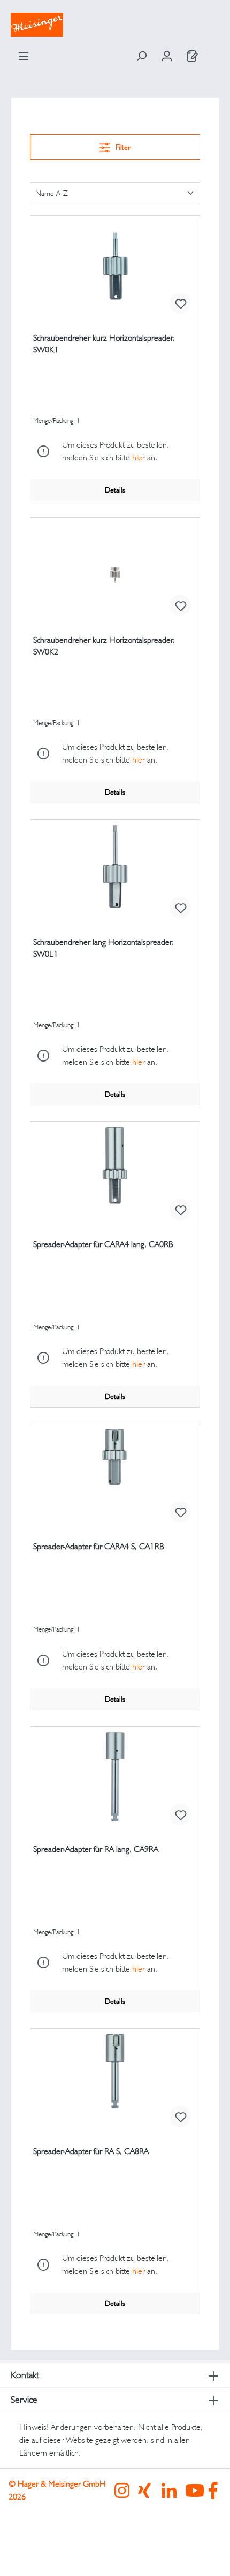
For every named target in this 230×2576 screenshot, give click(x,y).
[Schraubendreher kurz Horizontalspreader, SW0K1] (115, 269)
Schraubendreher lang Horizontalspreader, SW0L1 (103, 948)
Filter (122, 147)
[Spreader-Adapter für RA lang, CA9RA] (115, 1780)
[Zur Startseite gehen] (115, 25)
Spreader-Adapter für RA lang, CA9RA (96, 1849)
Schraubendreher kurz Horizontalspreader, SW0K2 (104, 646)
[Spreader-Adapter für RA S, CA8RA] (115, 2082)
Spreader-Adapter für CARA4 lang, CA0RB (103, 1244)
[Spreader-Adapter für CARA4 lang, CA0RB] (115, 1175)
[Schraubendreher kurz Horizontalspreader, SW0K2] (115, 571)
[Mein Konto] (167, 56)
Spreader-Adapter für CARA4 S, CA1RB (99, 1546)
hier (139, 457)
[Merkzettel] (193, 56)
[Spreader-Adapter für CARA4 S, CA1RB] (115, 1478)
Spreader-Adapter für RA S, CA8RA (91, 2151)
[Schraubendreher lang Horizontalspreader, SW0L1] (115, 873)
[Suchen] (141, 56)
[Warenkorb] (212, 52)
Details (115, 490)
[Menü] (24, 56)
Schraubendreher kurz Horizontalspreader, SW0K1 (104, 344)
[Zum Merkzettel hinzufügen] (180, 303)
